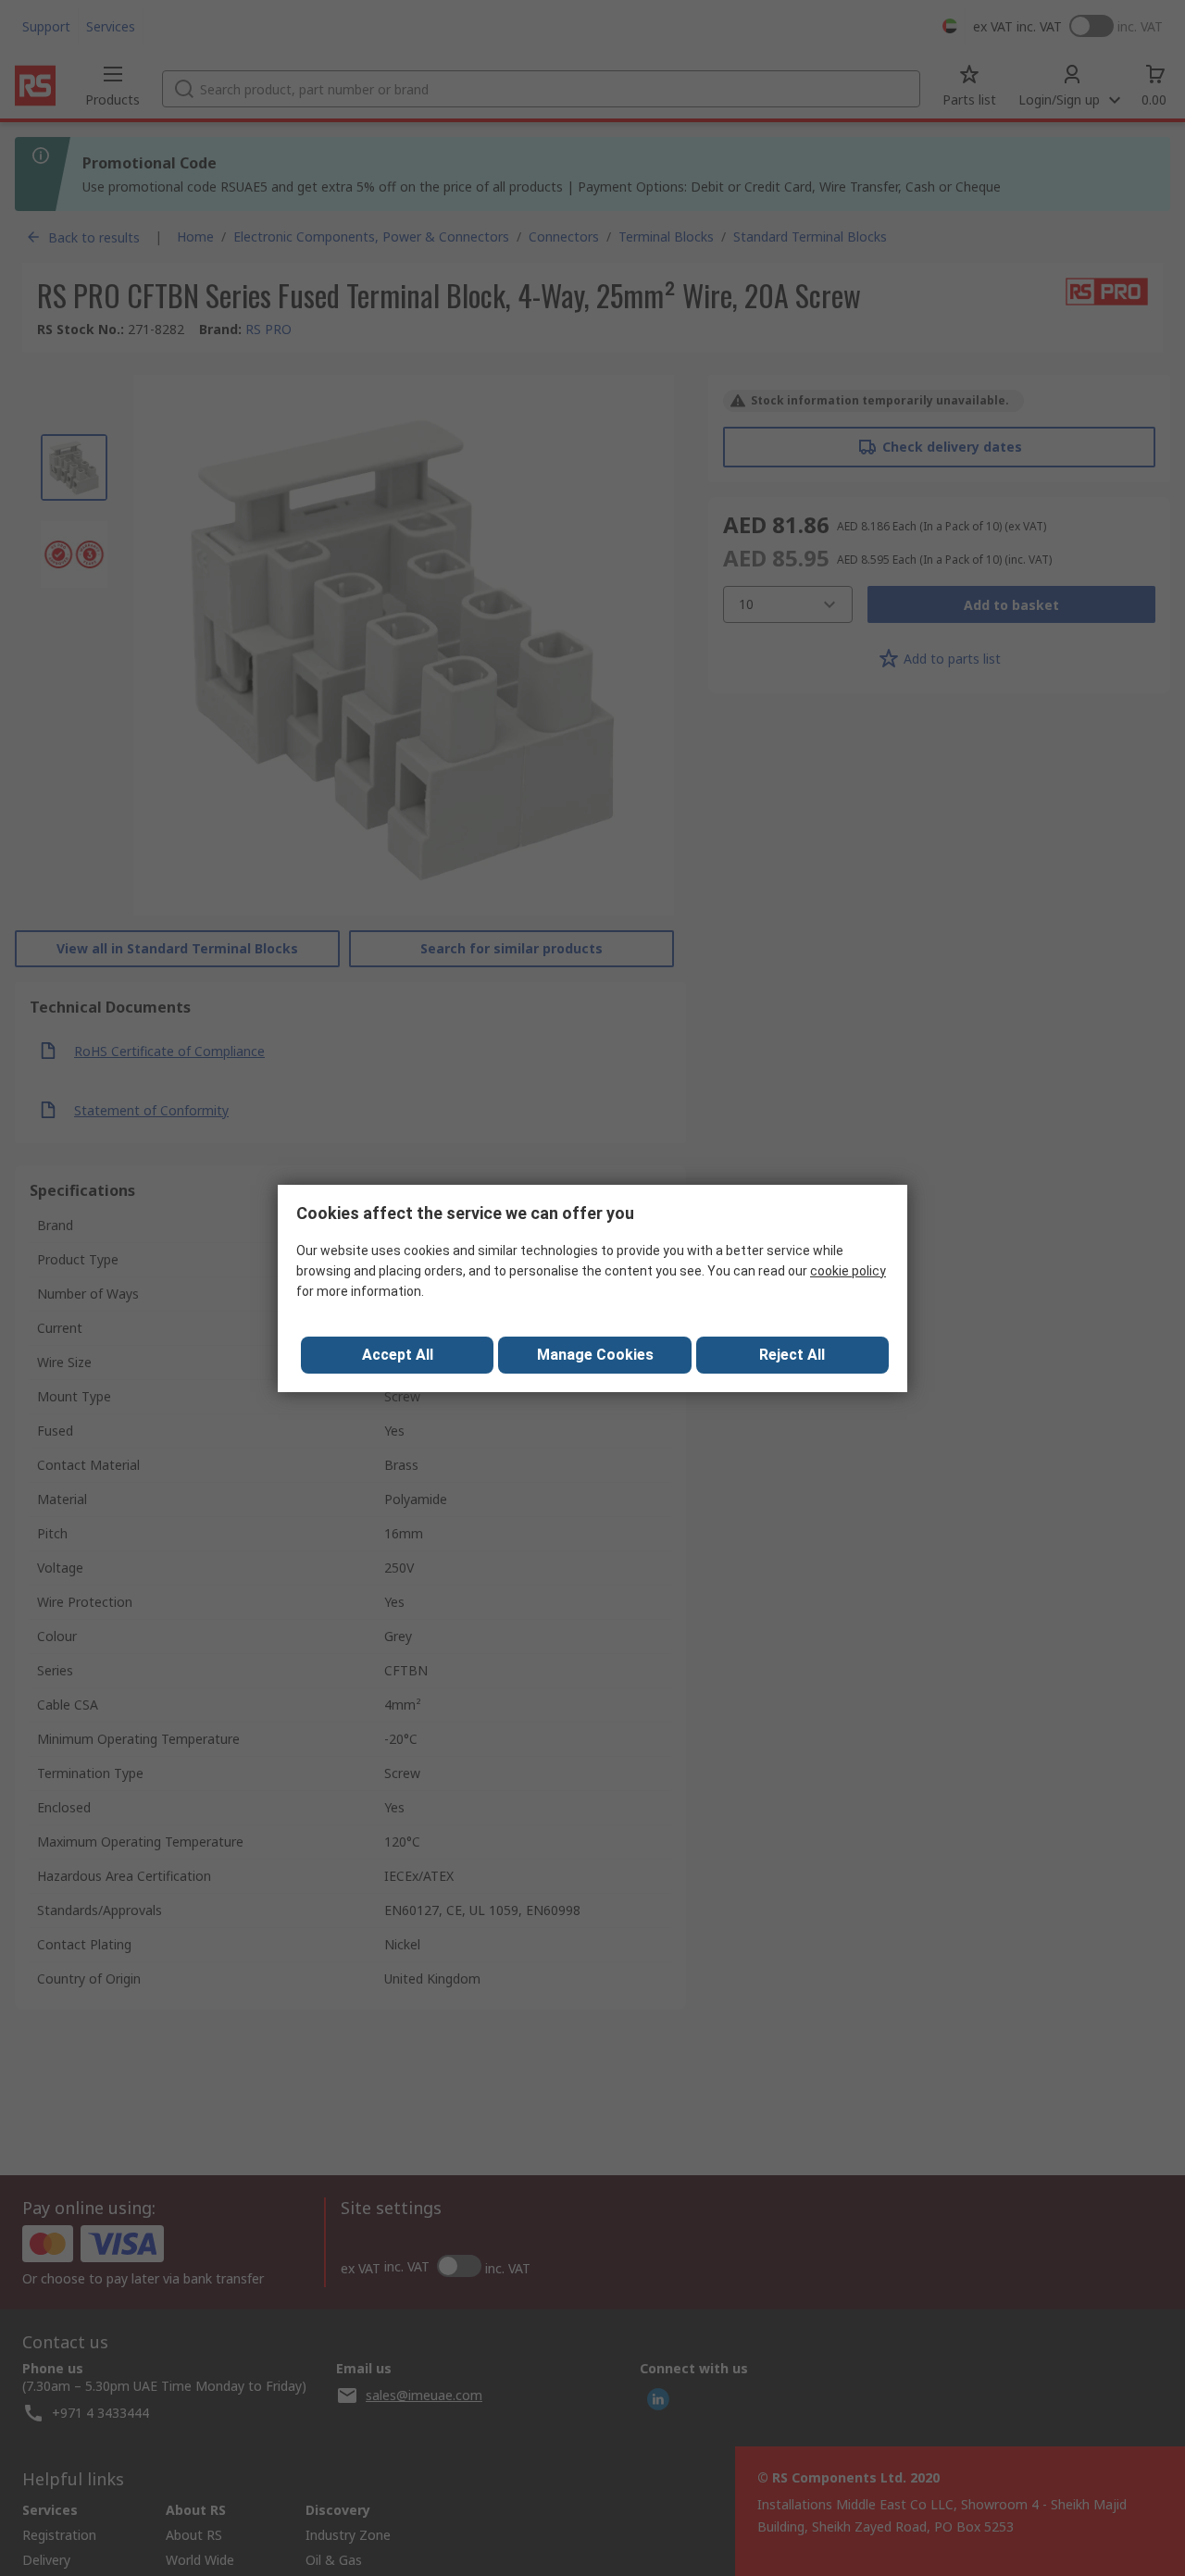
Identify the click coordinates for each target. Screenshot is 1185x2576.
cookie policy (848, 1271)
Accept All (398, 1355)
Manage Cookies (595, 1355)
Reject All (792, 1355)
